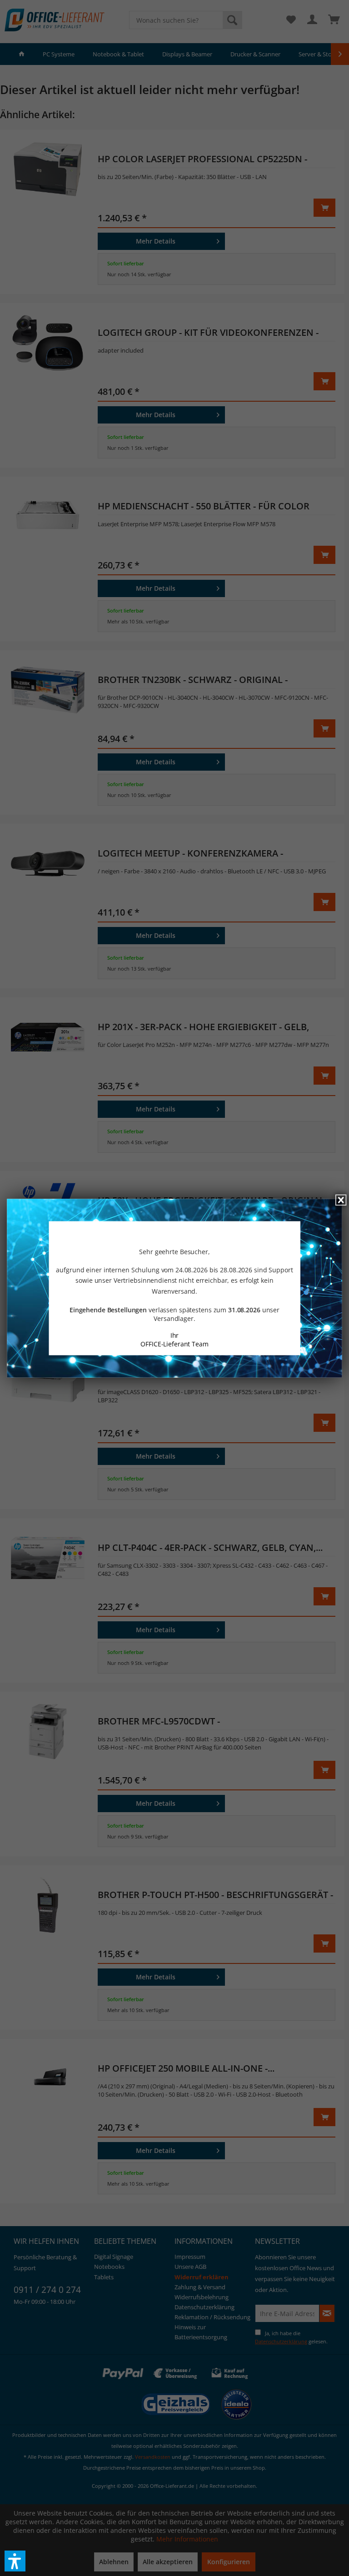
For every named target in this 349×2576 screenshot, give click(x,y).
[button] (15, 2561)
